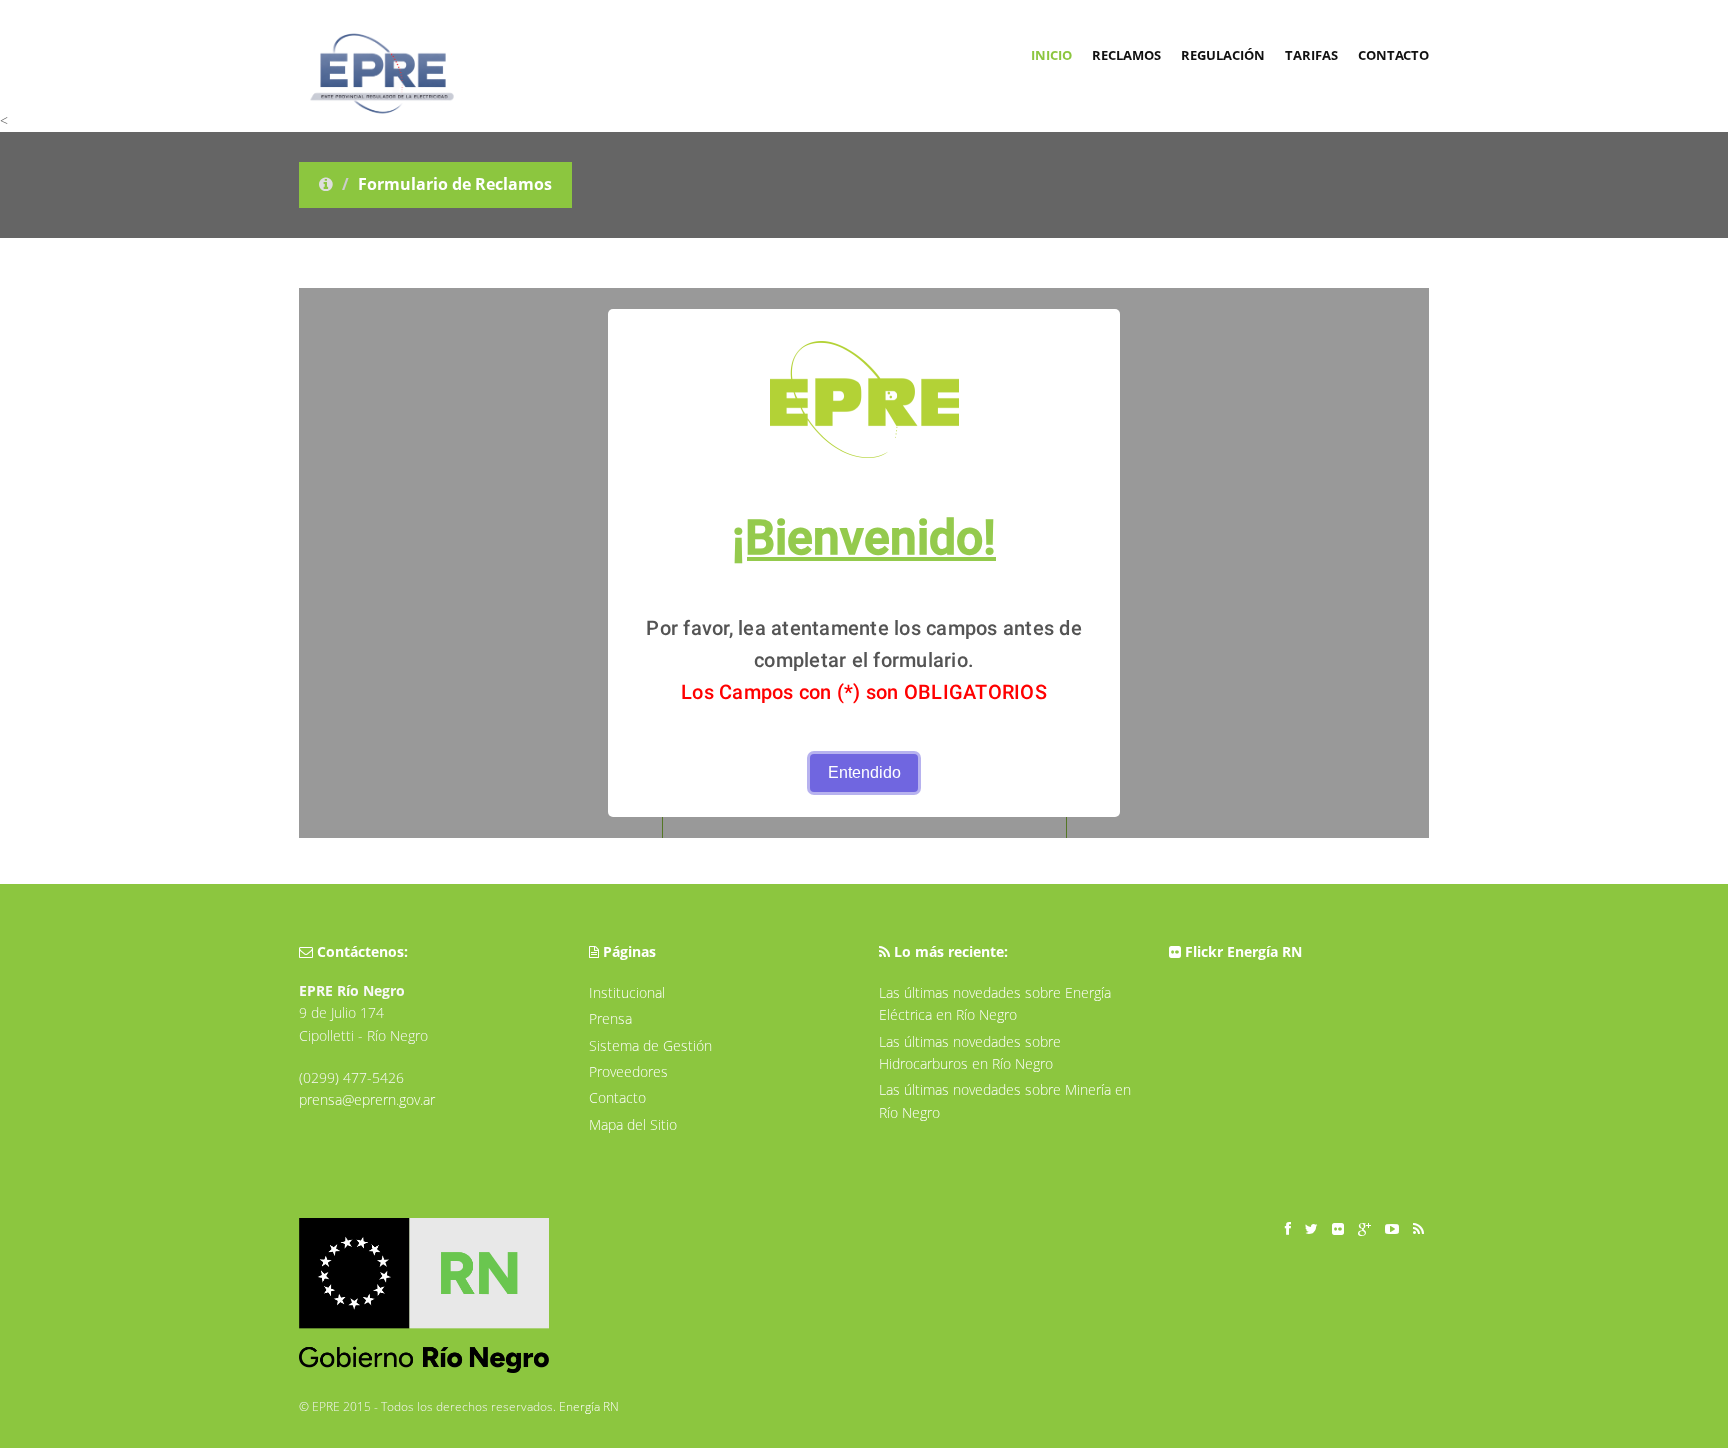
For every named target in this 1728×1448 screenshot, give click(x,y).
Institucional (627, 992)
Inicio (1051, 55)
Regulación (1223, 55)
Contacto (1393, 55)
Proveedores (628, 1071)
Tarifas (1311, 55)
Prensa (610, 1018)
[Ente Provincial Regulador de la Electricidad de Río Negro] (371, 30)
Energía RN (589, 1406)
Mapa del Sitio (633, 1124)
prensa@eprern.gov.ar (367, 1099)
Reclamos (1126, 55)
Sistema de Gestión (650, 1045)
